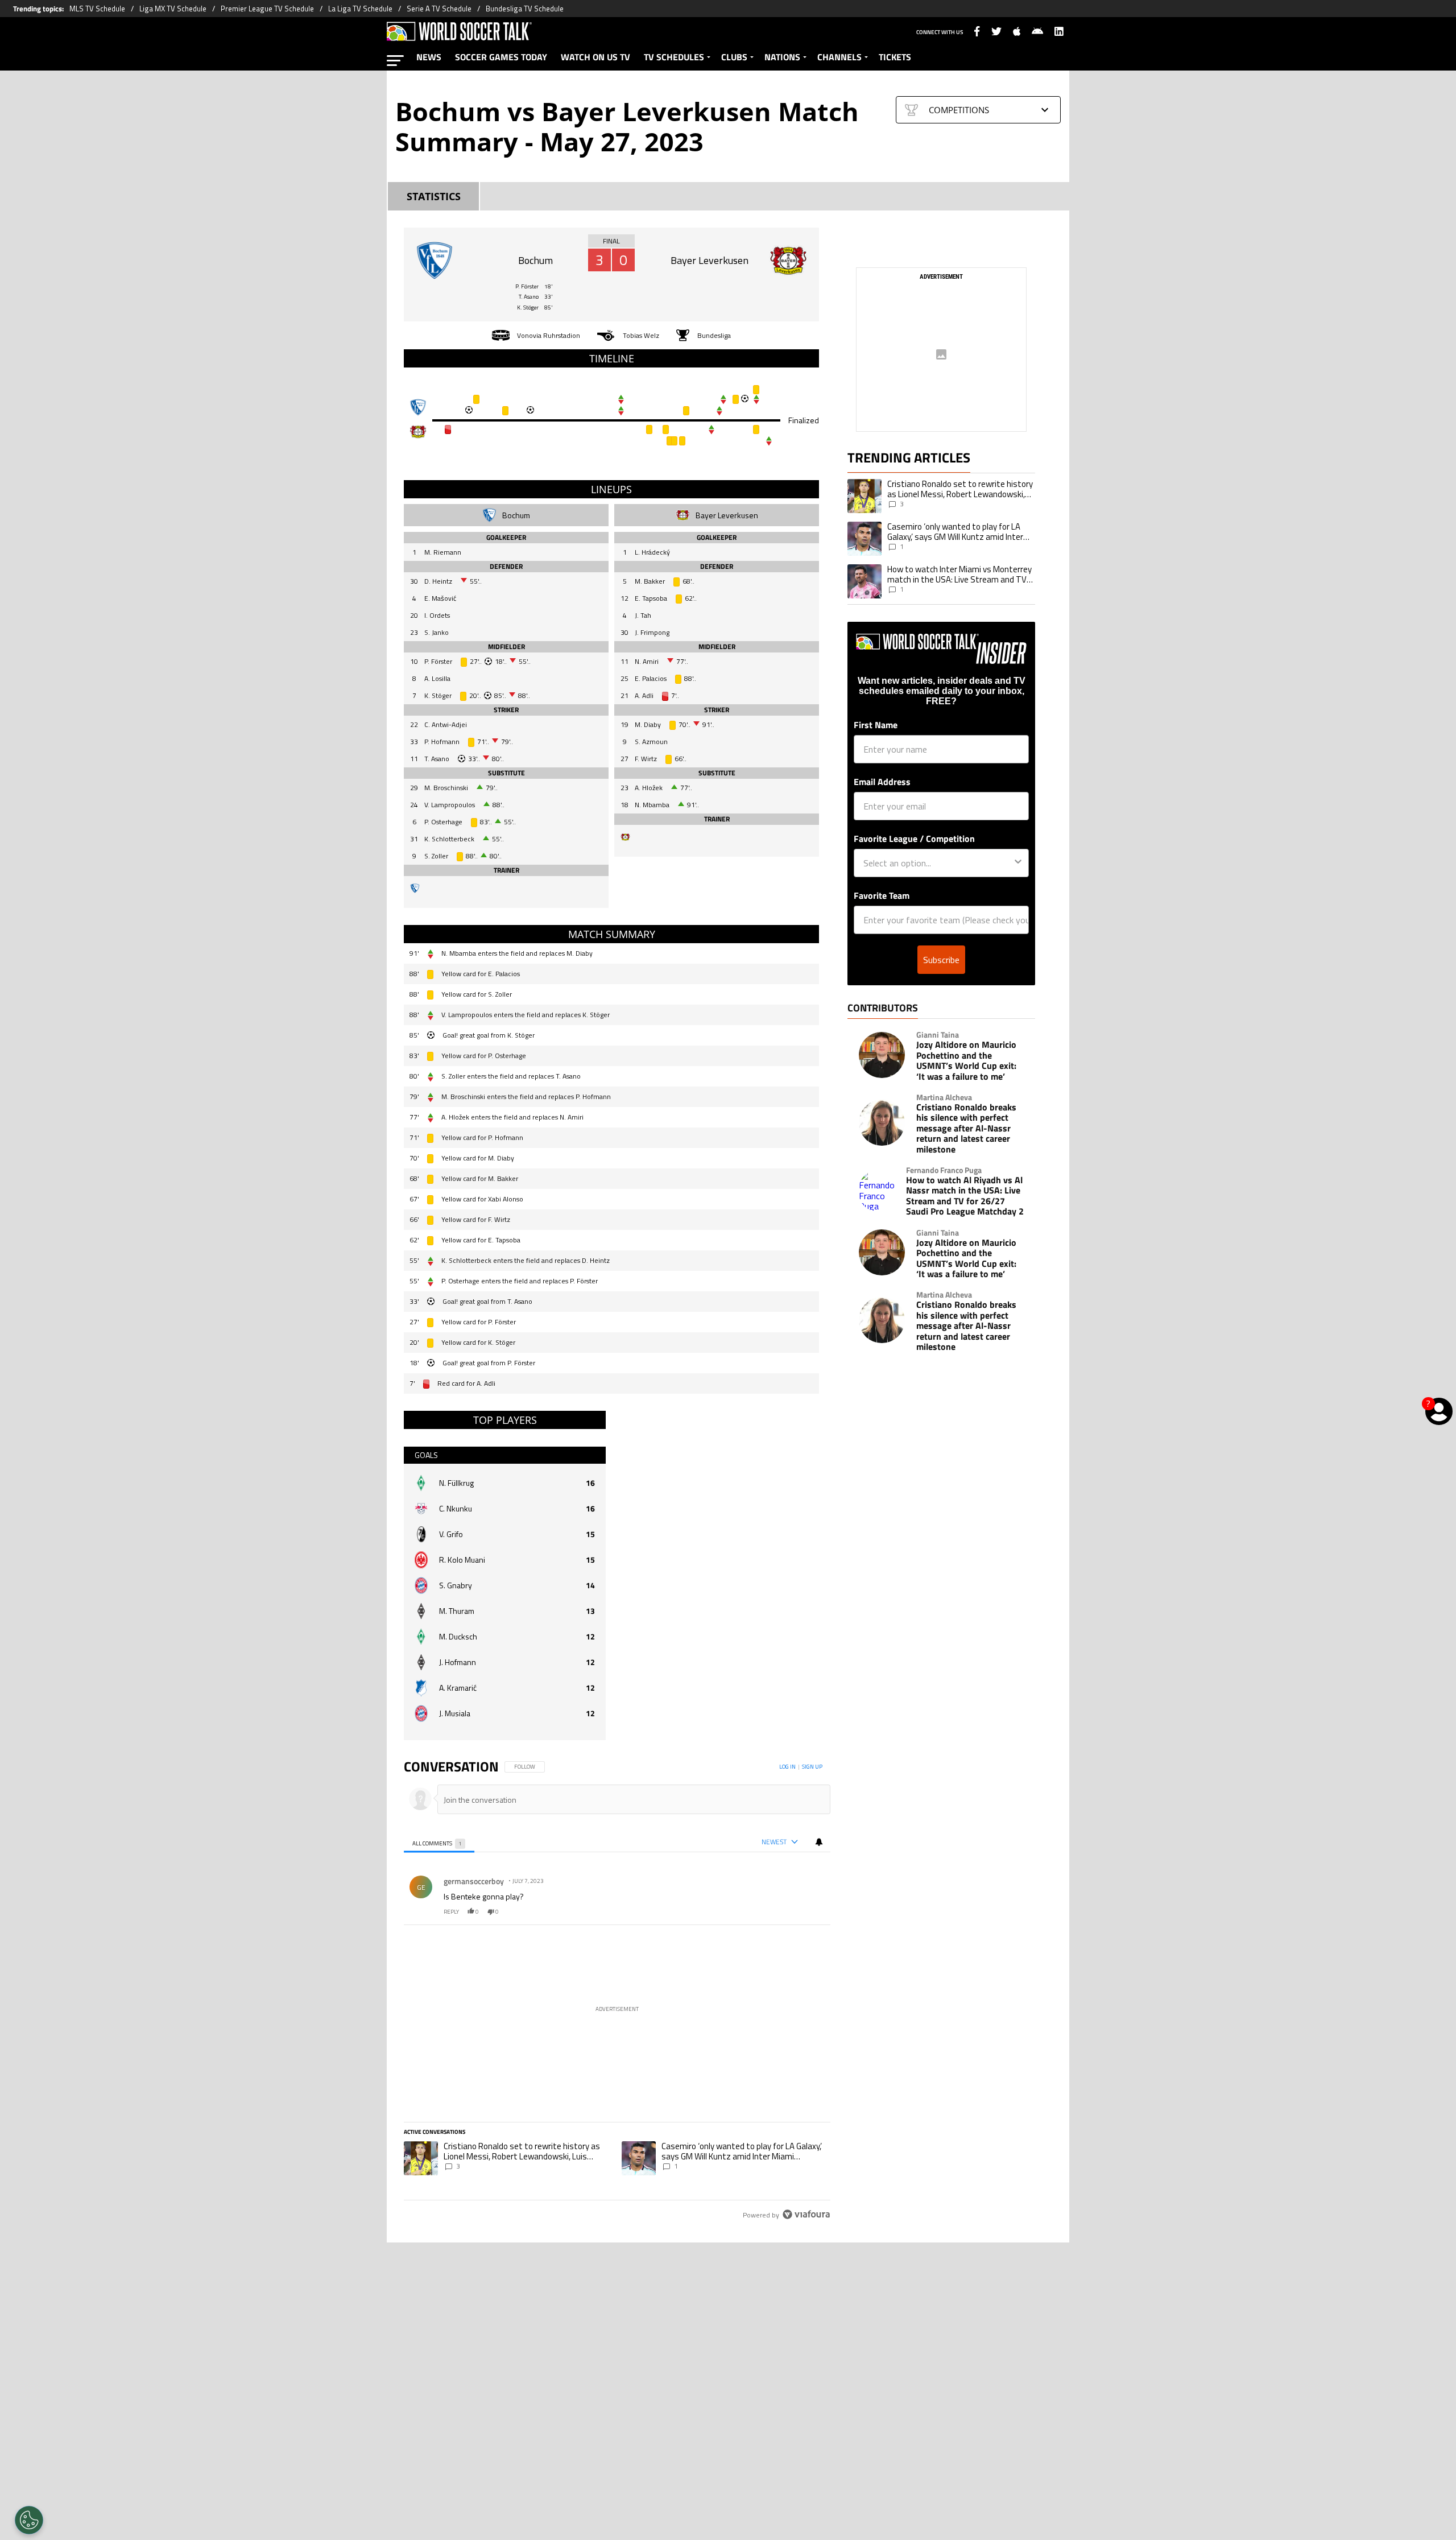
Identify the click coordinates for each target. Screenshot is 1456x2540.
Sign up (812, 1767)
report (812, 1912)
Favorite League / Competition (914, 839)
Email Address (882, 782)
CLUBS (734, 57)
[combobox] (938, 863)
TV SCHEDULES (674, 57)
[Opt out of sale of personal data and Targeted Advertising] (29, 2520)
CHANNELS (839, 57)
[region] (617, 1991)
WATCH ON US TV (595, 57)
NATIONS (782, 57)
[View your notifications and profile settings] (819, 1842)
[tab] (439, 1842)
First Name (876, 725)
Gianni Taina (938, 1035)
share (788, 1912)
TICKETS (895, 57)
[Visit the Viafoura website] (806, 2214)
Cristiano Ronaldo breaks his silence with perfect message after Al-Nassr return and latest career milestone (966, 1128)
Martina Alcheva (944, 1097)
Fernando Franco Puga (944, 1170)
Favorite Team (882, 895)
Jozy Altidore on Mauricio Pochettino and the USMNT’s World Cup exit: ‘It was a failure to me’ (966, 1060)
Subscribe (941, 960)
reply (451, 1912)
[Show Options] (1018, 863)
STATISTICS (434, 197)
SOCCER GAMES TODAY (501, 57)
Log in (787, 1767)
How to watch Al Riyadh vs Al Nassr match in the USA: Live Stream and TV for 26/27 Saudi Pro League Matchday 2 (965, 1196)
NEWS (429, 57)
